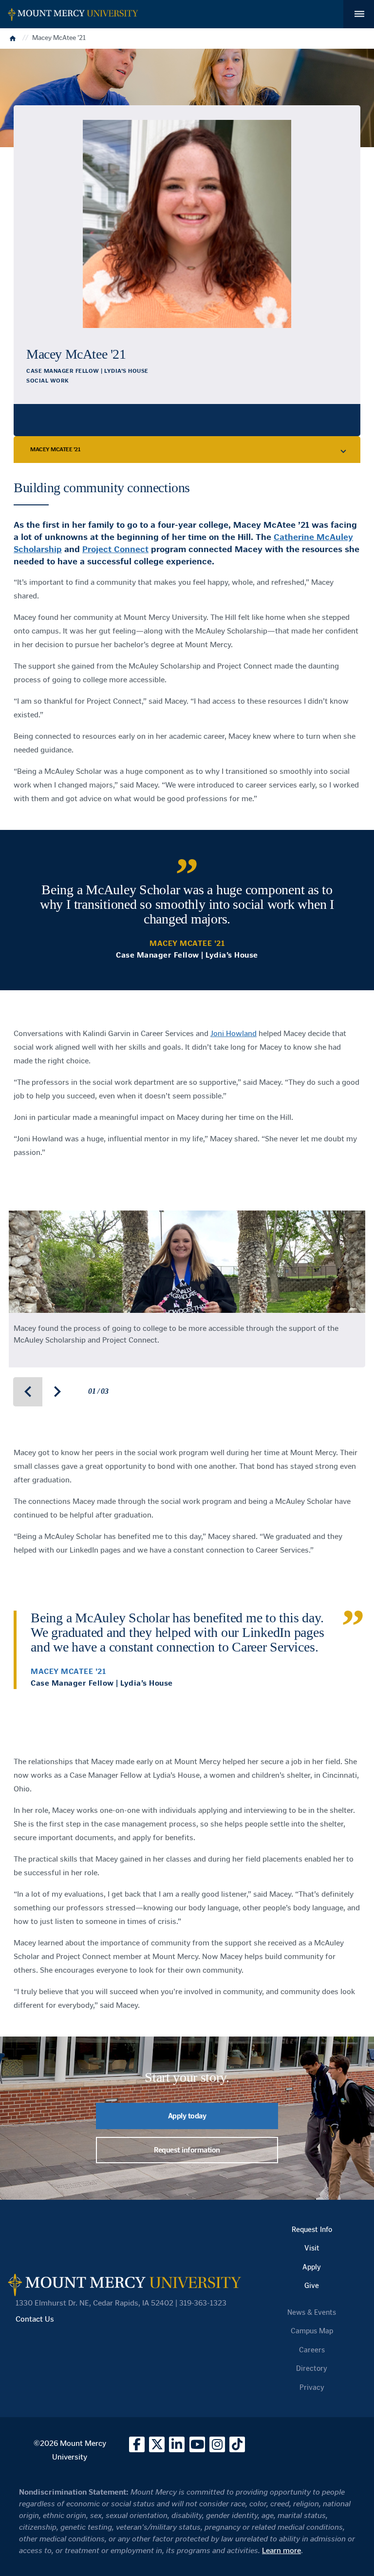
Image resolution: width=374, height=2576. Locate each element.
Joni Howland (234, 1033)
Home (14, 38)
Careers (312, 2350)
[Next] (57, 1392)
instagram (217, 2444)
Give (312, 2286)
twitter (157, 2444)
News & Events (312, 2312)
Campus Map (312, 2331)
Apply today (187, 2116)
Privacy (312, 2387)
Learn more (281, 2550)
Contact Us (35, 2319)
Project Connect (115, 549)
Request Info (312, 2230)
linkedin (177, 2444)
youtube (197, 2444)
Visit (312, 2248)
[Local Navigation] (344, 450)
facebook (137, 2444)
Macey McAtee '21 (55, 449)
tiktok (237, 2444)
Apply (312, 2267)
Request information (187, 2150)
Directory (312, 2368)
